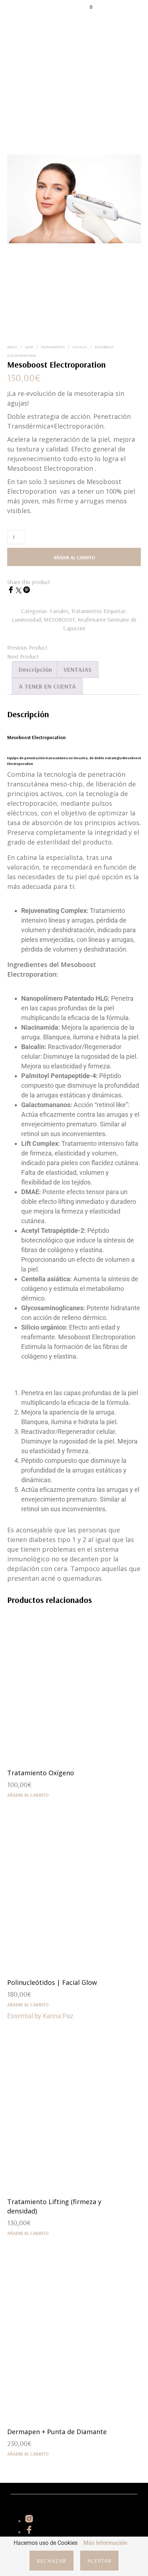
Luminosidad (26, 619)
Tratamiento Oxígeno (41, 1773)
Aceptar (99, 2561)
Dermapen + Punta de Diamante (57, 2432)
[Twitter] (19, 591)
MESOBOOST (59, 619)
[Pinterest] (27, 591)
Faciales (80, 347)
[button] (86, 7)
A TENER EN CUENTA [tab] (47, 686)
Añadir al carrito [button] (28, 1795)
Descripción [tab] (35, 669)
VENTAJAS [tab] (78, 669)
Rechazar (52, 2561)
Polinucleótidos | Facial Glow (52, 1982)
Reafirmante (92, 619)
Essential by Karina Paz (40, 2016)
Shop (29, 347)
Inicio (12, 347)
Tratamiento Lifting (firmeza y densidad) (54, 2206)
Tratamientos (53, 347)
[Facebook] (11, 591)
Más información (105, 2543)
